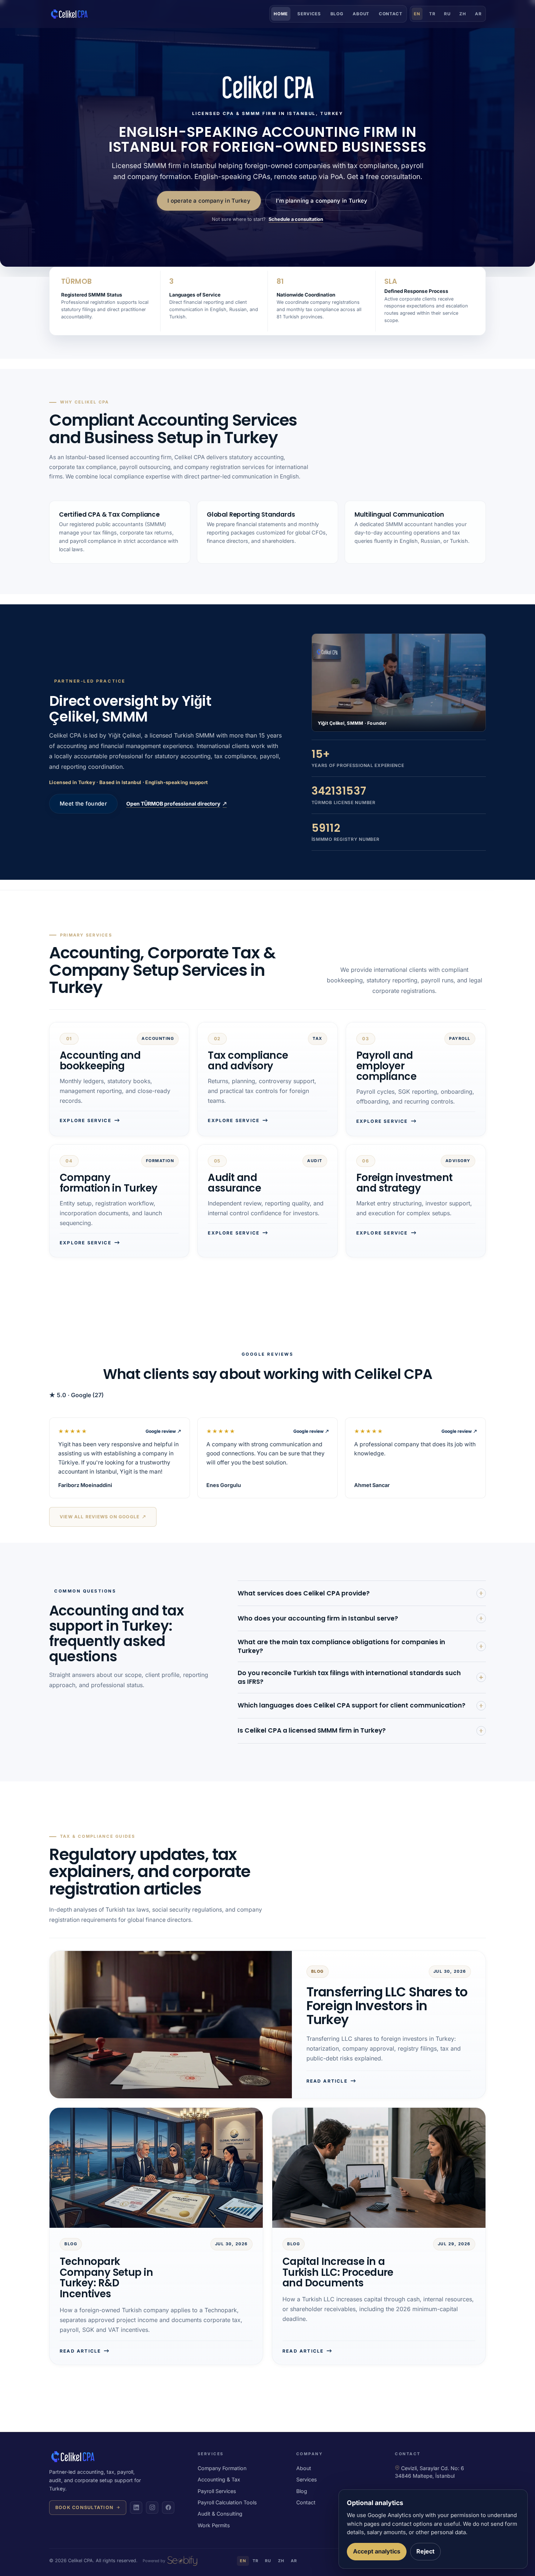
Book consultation (84, 2507)
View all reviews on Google (103, 1517)
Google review (163, 1431)
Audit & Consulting (220, 2514)
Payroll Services (217, 2491)
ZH (463, 14)
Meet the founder (83, 804)
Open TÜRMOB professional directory (177, 804)
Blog (337, 14)
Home (281, 14)
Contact (391, 14)
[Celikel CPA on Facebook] (168, 2508)
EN (417, 14)
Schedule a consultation (296, 219)
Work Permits (214, 2525)
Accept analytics (377, 2551)
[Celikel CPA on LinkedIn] (136, 2508)
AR (478, 14)
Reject (425, 2551)
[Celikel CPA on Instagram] (152, 2508)
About (361, 14)
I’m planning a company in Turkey (322, 201)
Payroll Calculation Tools (227, 2502)
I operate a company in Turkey (209, 201)
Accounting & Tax (219, 2479)
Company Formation (222, 2468)
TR (432, 14)
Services (309, 14)
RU (447, 14)
